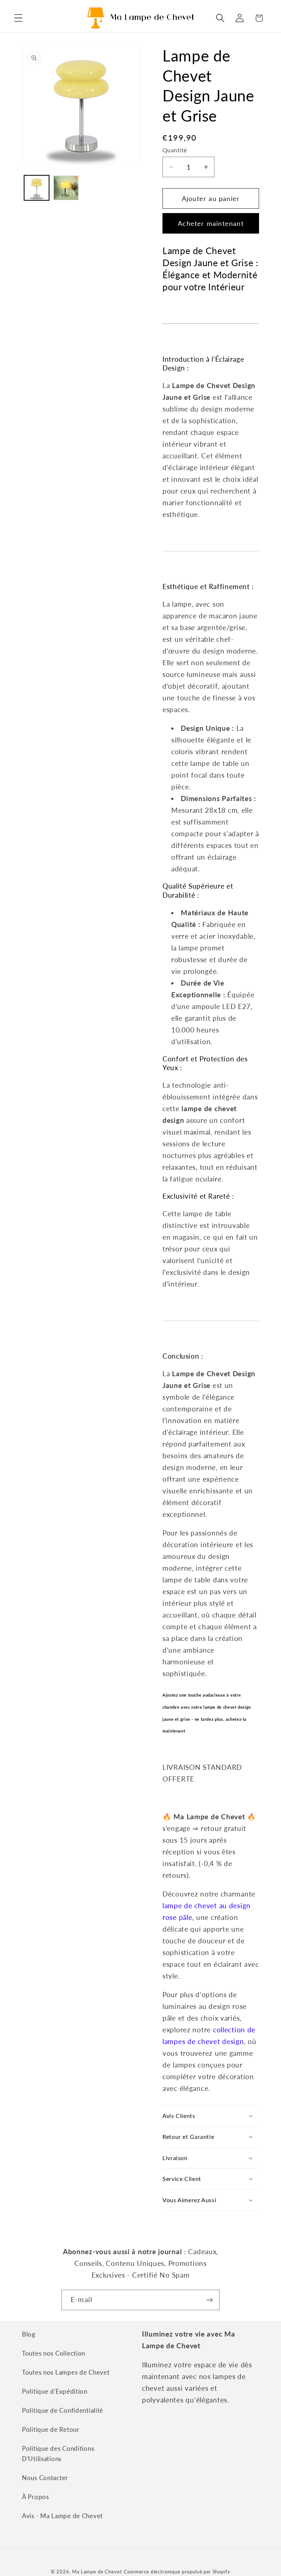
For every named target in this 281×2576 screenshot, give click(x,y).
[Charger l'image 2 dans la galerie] (66, 188)
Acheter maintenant (211, 223)
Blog (29, 2334)
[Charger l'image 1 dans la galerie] (37, 188)
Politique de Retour (51, 2429)
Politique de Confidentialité (63, 2410)
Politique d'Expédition (55, 2391)
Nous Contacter (45, 2478)
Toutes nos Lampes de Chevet (66, 2372)
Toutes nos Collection (54, 2353)
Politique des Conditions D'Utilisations (58, 2454)
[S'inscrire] (209, 2300)
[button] (18, 18)
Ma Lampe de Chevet (97, 2572)
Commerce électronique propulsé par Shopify (177, 2572)
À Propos (35, 2497)
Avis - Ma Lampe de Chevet (62, 2516)
